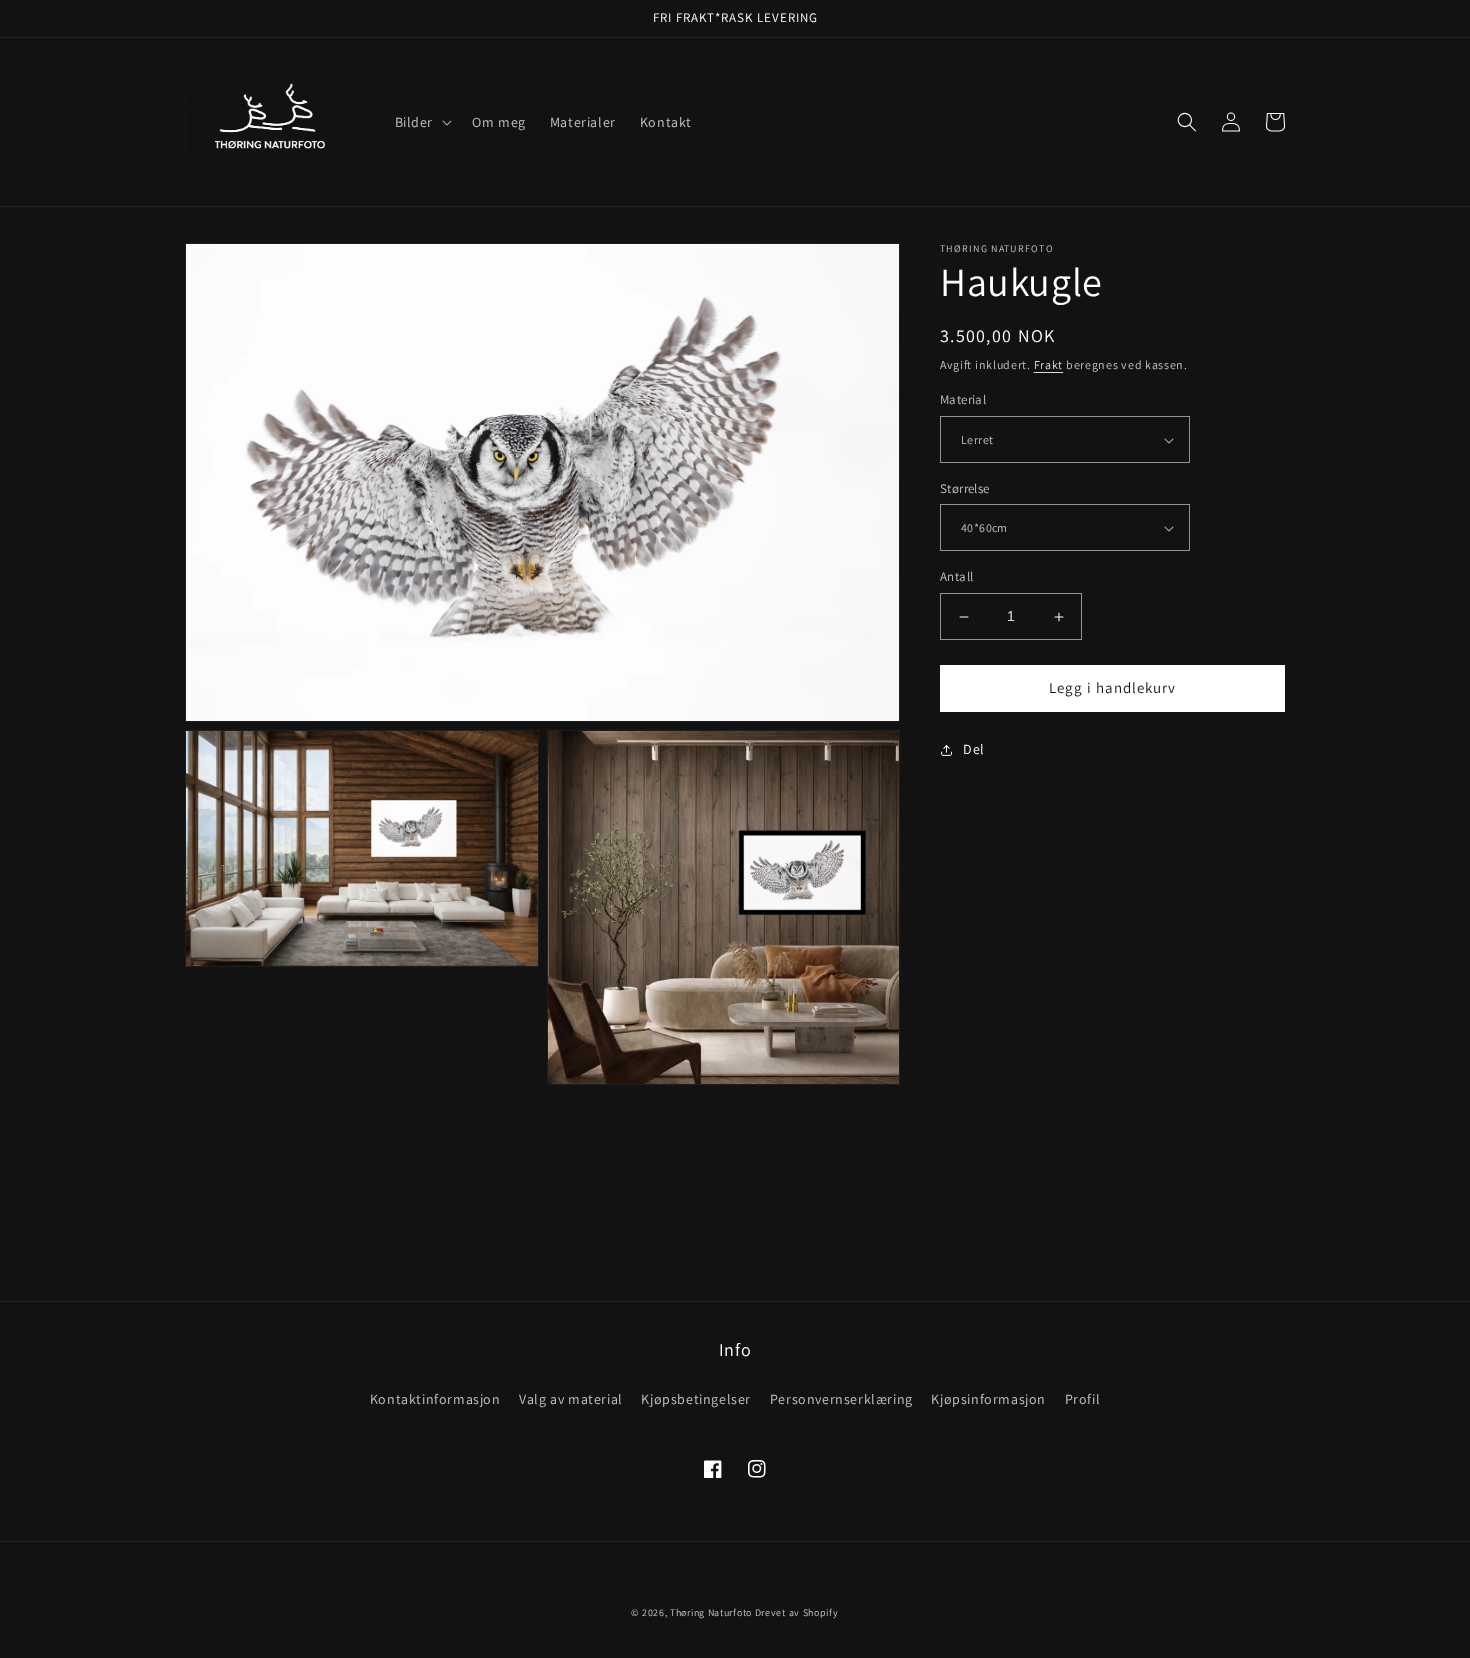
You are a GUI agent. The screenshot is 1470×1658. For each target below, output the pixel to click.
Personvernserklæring (841, 1399)
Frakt (1049, 364)
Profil (1083, 1399)
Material (963, 400)
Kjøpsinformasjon (988, 1399)
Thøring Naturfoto (711, 1612)
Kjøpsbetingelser (696, 1399)
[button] (422, 122)
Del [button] (974, 749)
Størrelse (965, 488)
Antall (956, 577)
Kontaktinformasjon (435, 1399)
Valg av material (571, 1399)
